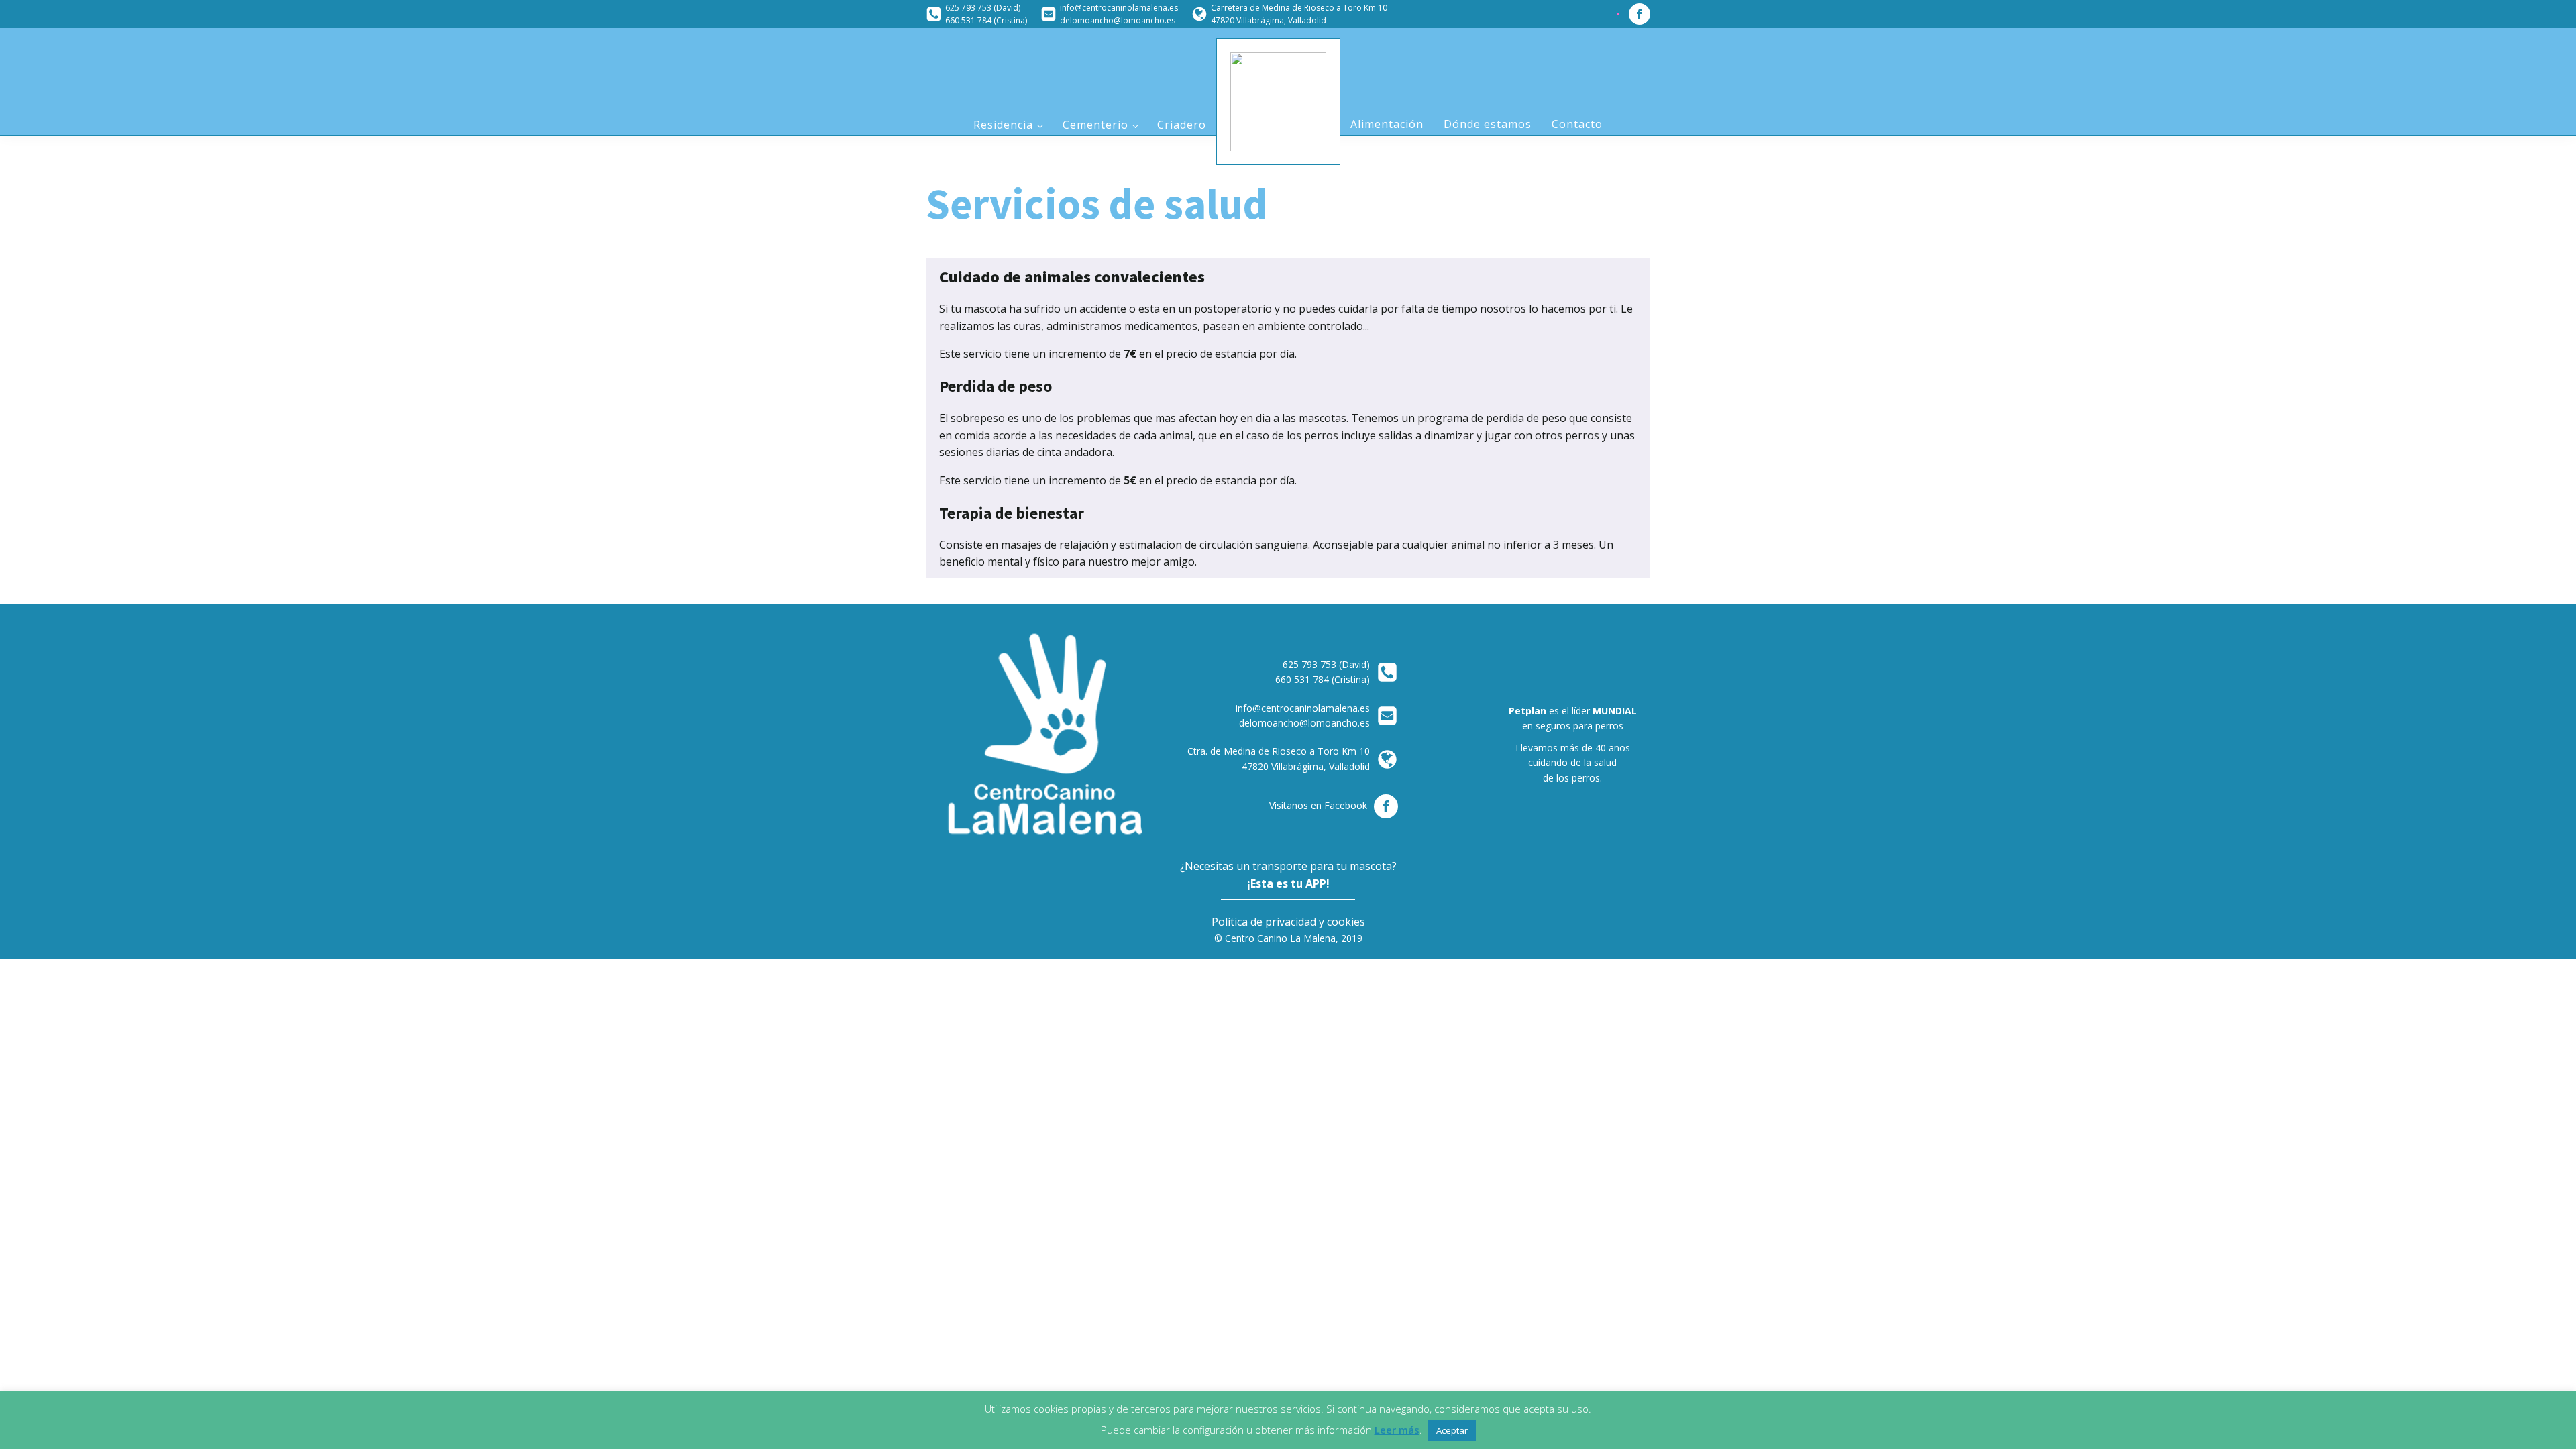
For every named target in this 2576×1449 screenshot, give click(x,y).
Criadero (1182, 125)
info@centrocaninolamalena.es (1119, 8)
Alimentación (1387, 124)
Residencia (1003, 125)
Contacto (1577, 124)
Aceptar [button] (1452, 1430)
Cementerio (1095, 125)
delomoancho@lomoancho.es (1118, 20)
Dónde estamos (1488, 124)
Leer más (1397, 1430)
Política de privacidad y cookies (1288, 922)
